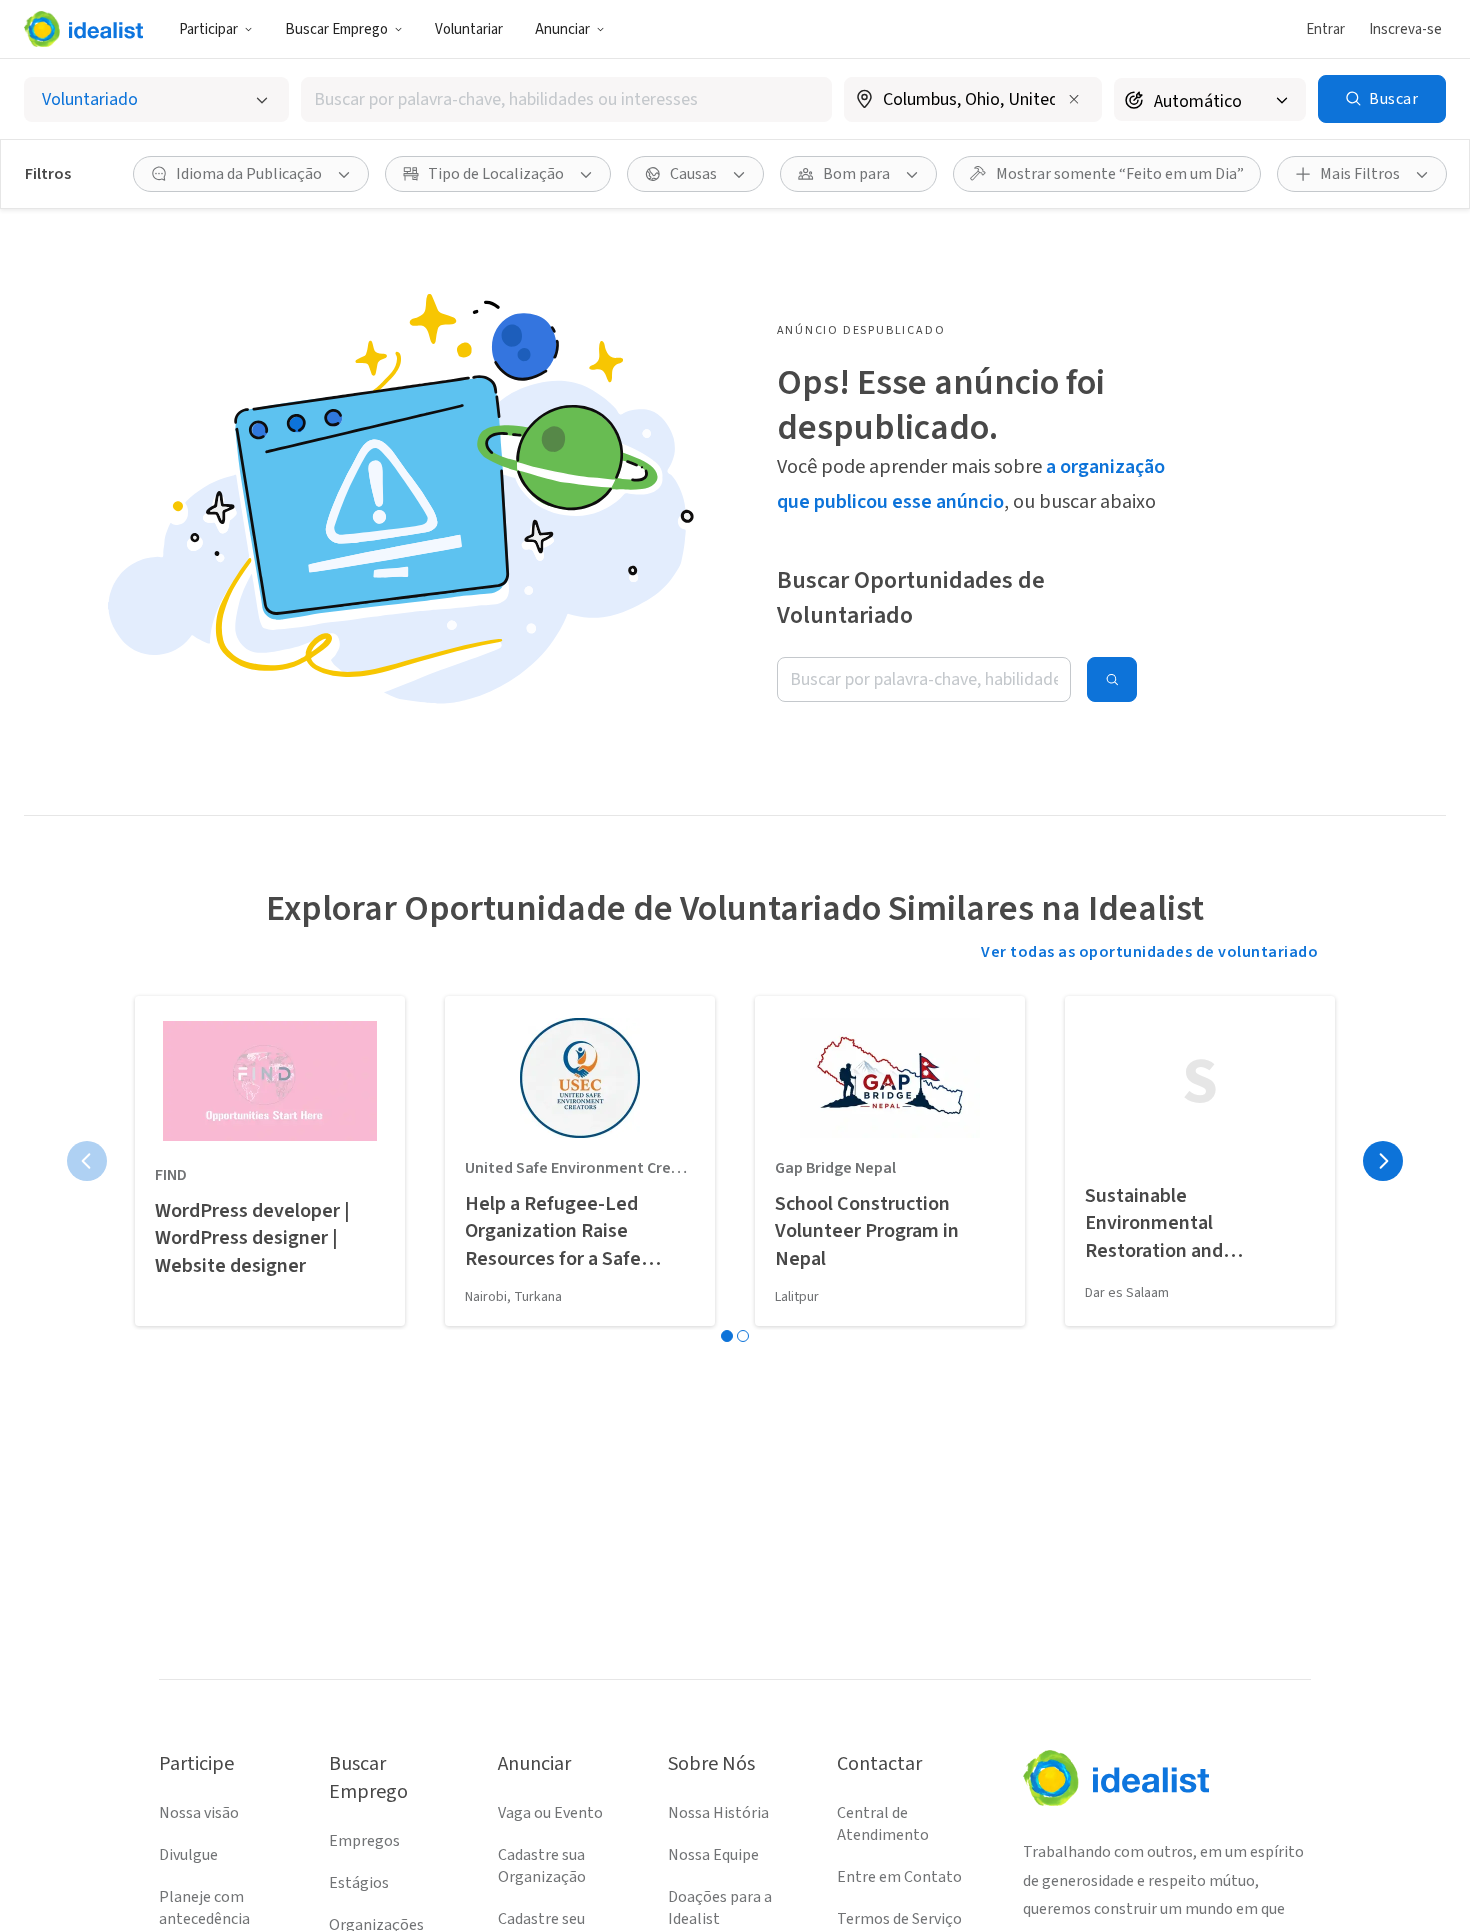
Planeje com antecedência (204, 1908)
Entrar (1325, 29)
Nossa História (718, 1813)
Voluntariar (469, 29)
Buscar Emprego (336, 29)
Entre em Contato (899, 1877)
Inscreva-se (1405, 29)
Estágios (359, 1883)
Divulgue (188, 1855)
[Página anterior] (87, 1161)
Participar (208, 29)
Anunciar (562, 29)
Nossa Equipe (713, 1855)
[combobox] (566, 99)
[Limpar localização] (1074, 99)
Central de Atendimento (883, 1824)
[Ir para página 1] (727, 1336)
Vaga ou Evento (550, 1813)
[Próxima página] (1383, 1161)
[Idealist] (83, 29)
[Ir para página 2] (743, 1336)
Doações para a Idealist (720, 1908)
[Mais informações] (973, 101)
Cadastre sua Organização (542, 1866)
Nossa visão (199, 1813)
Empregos (364, 1841)
